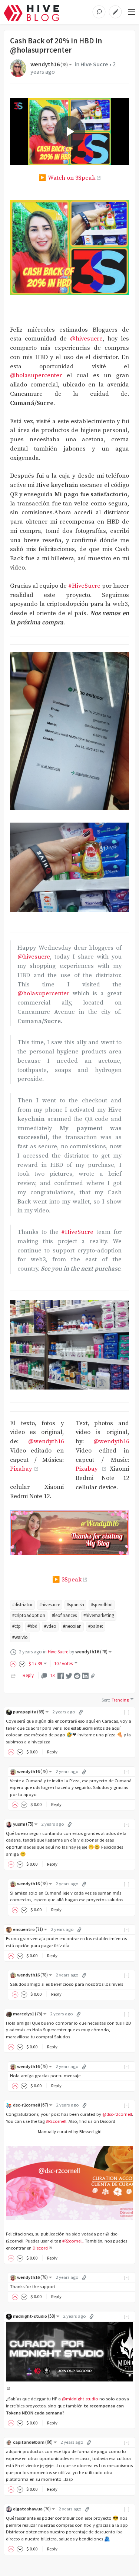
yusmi (23, 1824)
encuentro (28, 1929)
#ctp (16, 1626)
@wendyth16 (46, 1442)
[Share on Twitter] (69, 1675)
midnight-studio (34, 2316)
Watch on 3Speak (72, 178)
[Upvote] (14, 1664)
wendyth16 (49, 64)
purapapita (29, 1712)
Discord (40, 2248)
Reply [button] (52, 1752)
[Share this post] (93, 1676)
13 (52, 1675)
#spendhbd (102, 1605)
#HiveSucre (84, 586)
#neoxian (72, 1626)
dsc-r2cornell (31, 2105)
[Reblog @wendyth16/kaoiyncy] (13, 1675)
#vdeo (50, 1626)
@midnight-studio (80, 2399)
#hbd (32, 1626)
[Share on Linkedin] (85, 1675)
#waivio (20, 1637)
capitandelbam (33, 2442)
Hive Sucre (94, 64)
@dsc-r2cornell (117, 2114)
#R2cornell (56, 2121)
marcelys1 (28, 2014)
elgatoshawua (32, 2509)
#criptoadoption (29, 1615)
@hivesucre (86, 339)
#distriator (22, 1605)
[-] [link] (127, 1712)
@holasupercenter (36, 376)
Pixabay (22, 1469)
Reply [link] (28, 1675)
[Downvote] (22, 1664)
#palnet (96, 1626)
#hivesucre (50, 1605)
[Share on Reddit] (77, 1675)
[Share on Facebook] (61, 1675)
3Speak (72, 1580)
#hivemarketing (99, 1615)
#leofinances (64, 1615)
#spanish (75, 1605)
